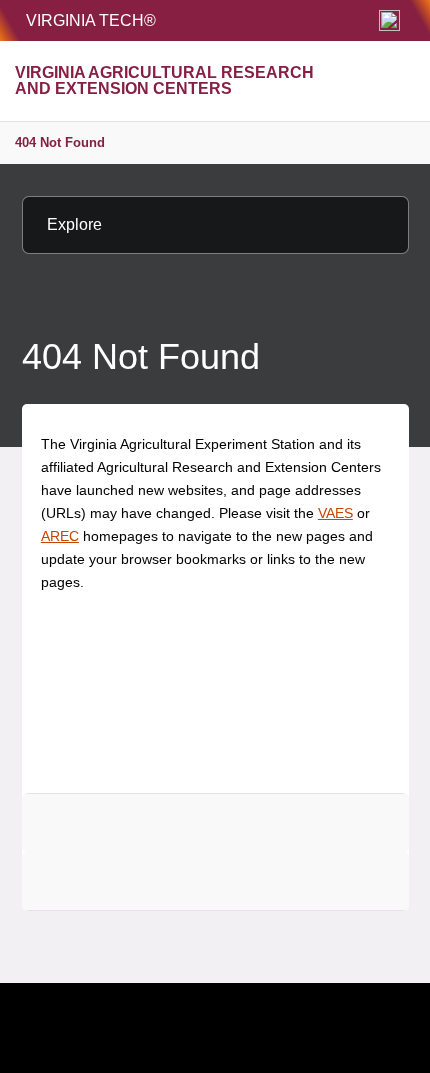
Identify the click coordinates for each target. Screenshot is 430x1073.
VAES (335, 513)
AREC (60, 536)
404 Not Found (60, 142)
